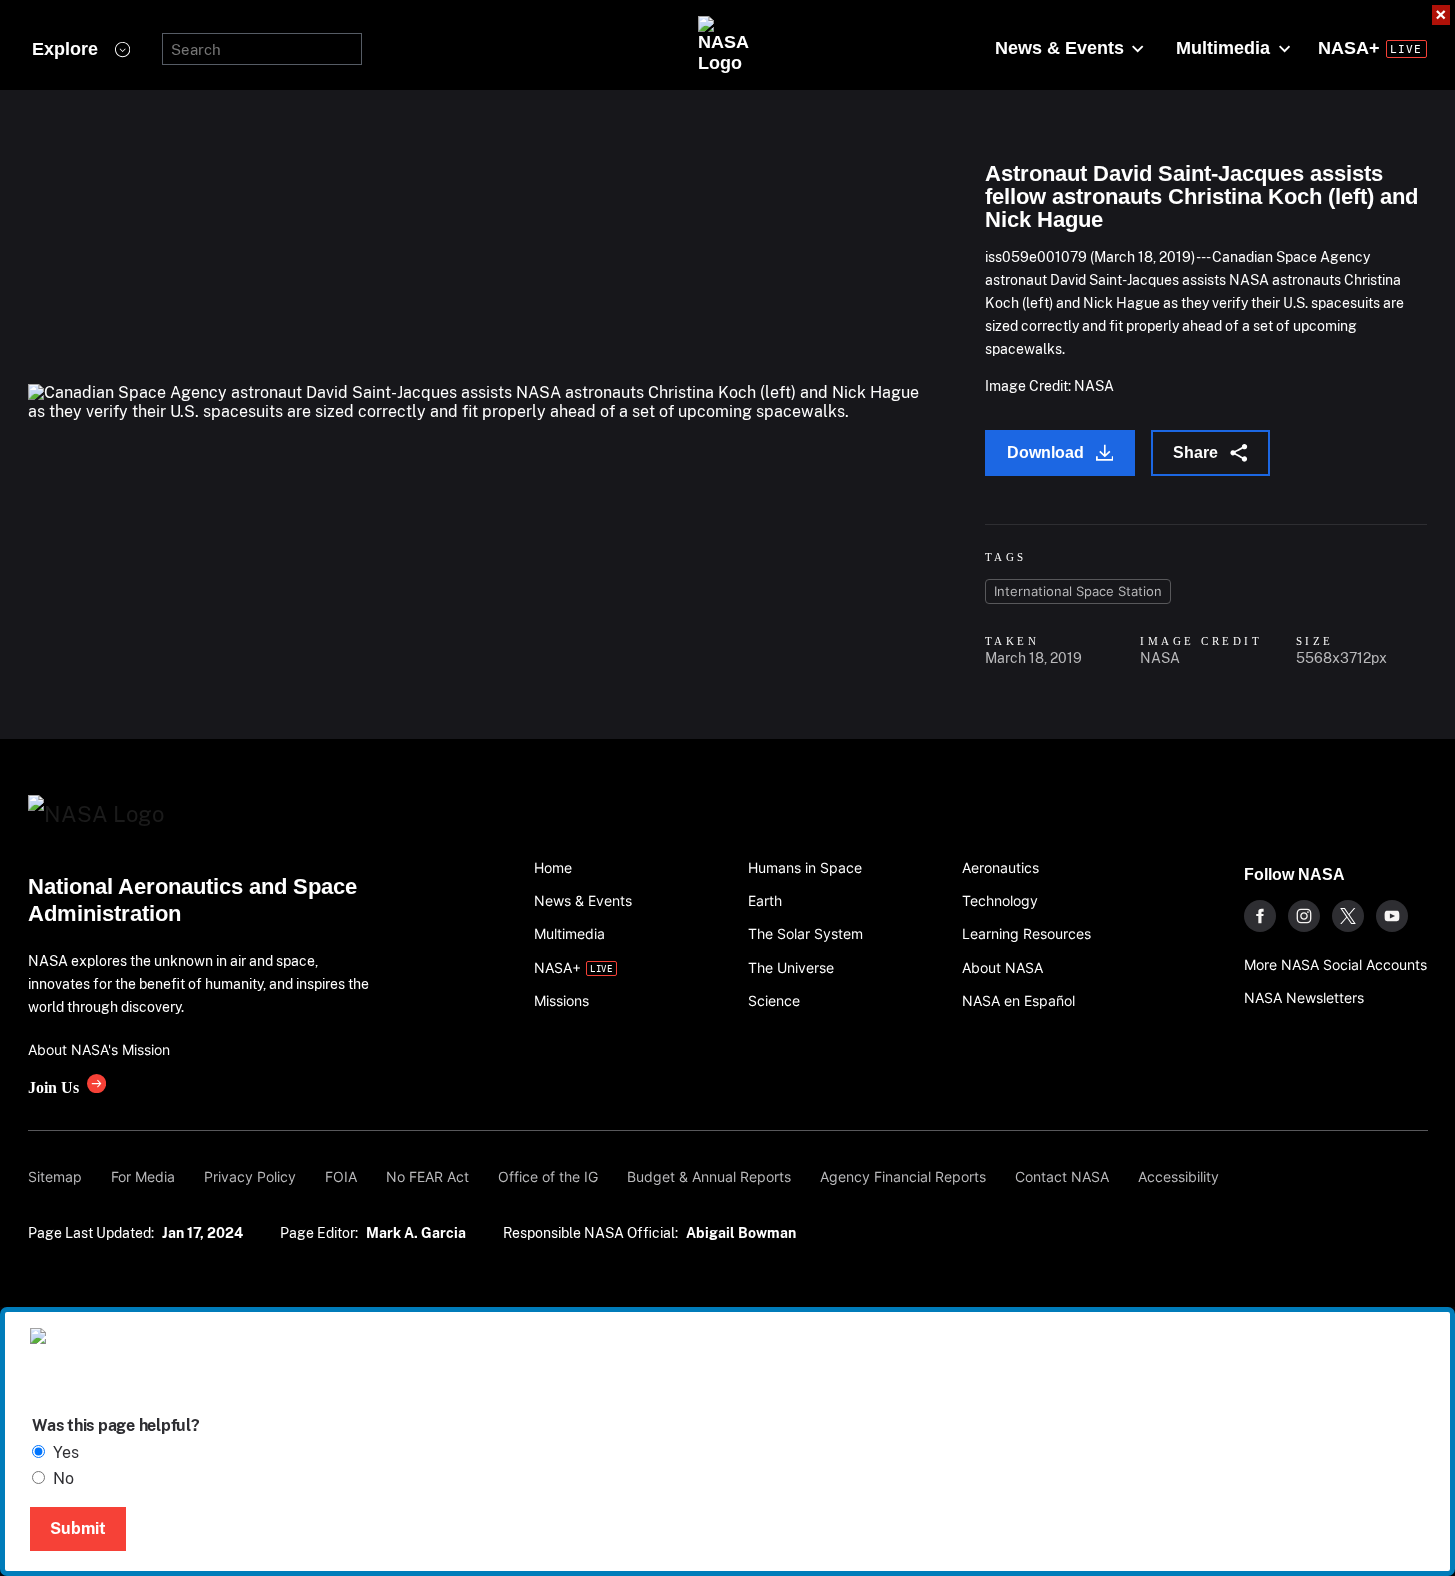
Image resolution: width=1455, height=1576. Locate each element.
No (63, 1478)
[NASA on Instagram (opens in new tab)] (1304, 916)
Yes (66, 1452)
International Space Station (1078, 591)
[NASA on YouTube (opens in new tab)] (1392, 916)
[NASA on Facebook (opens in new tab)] (1260, 916)
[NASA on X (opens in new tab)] (1348, 916)
